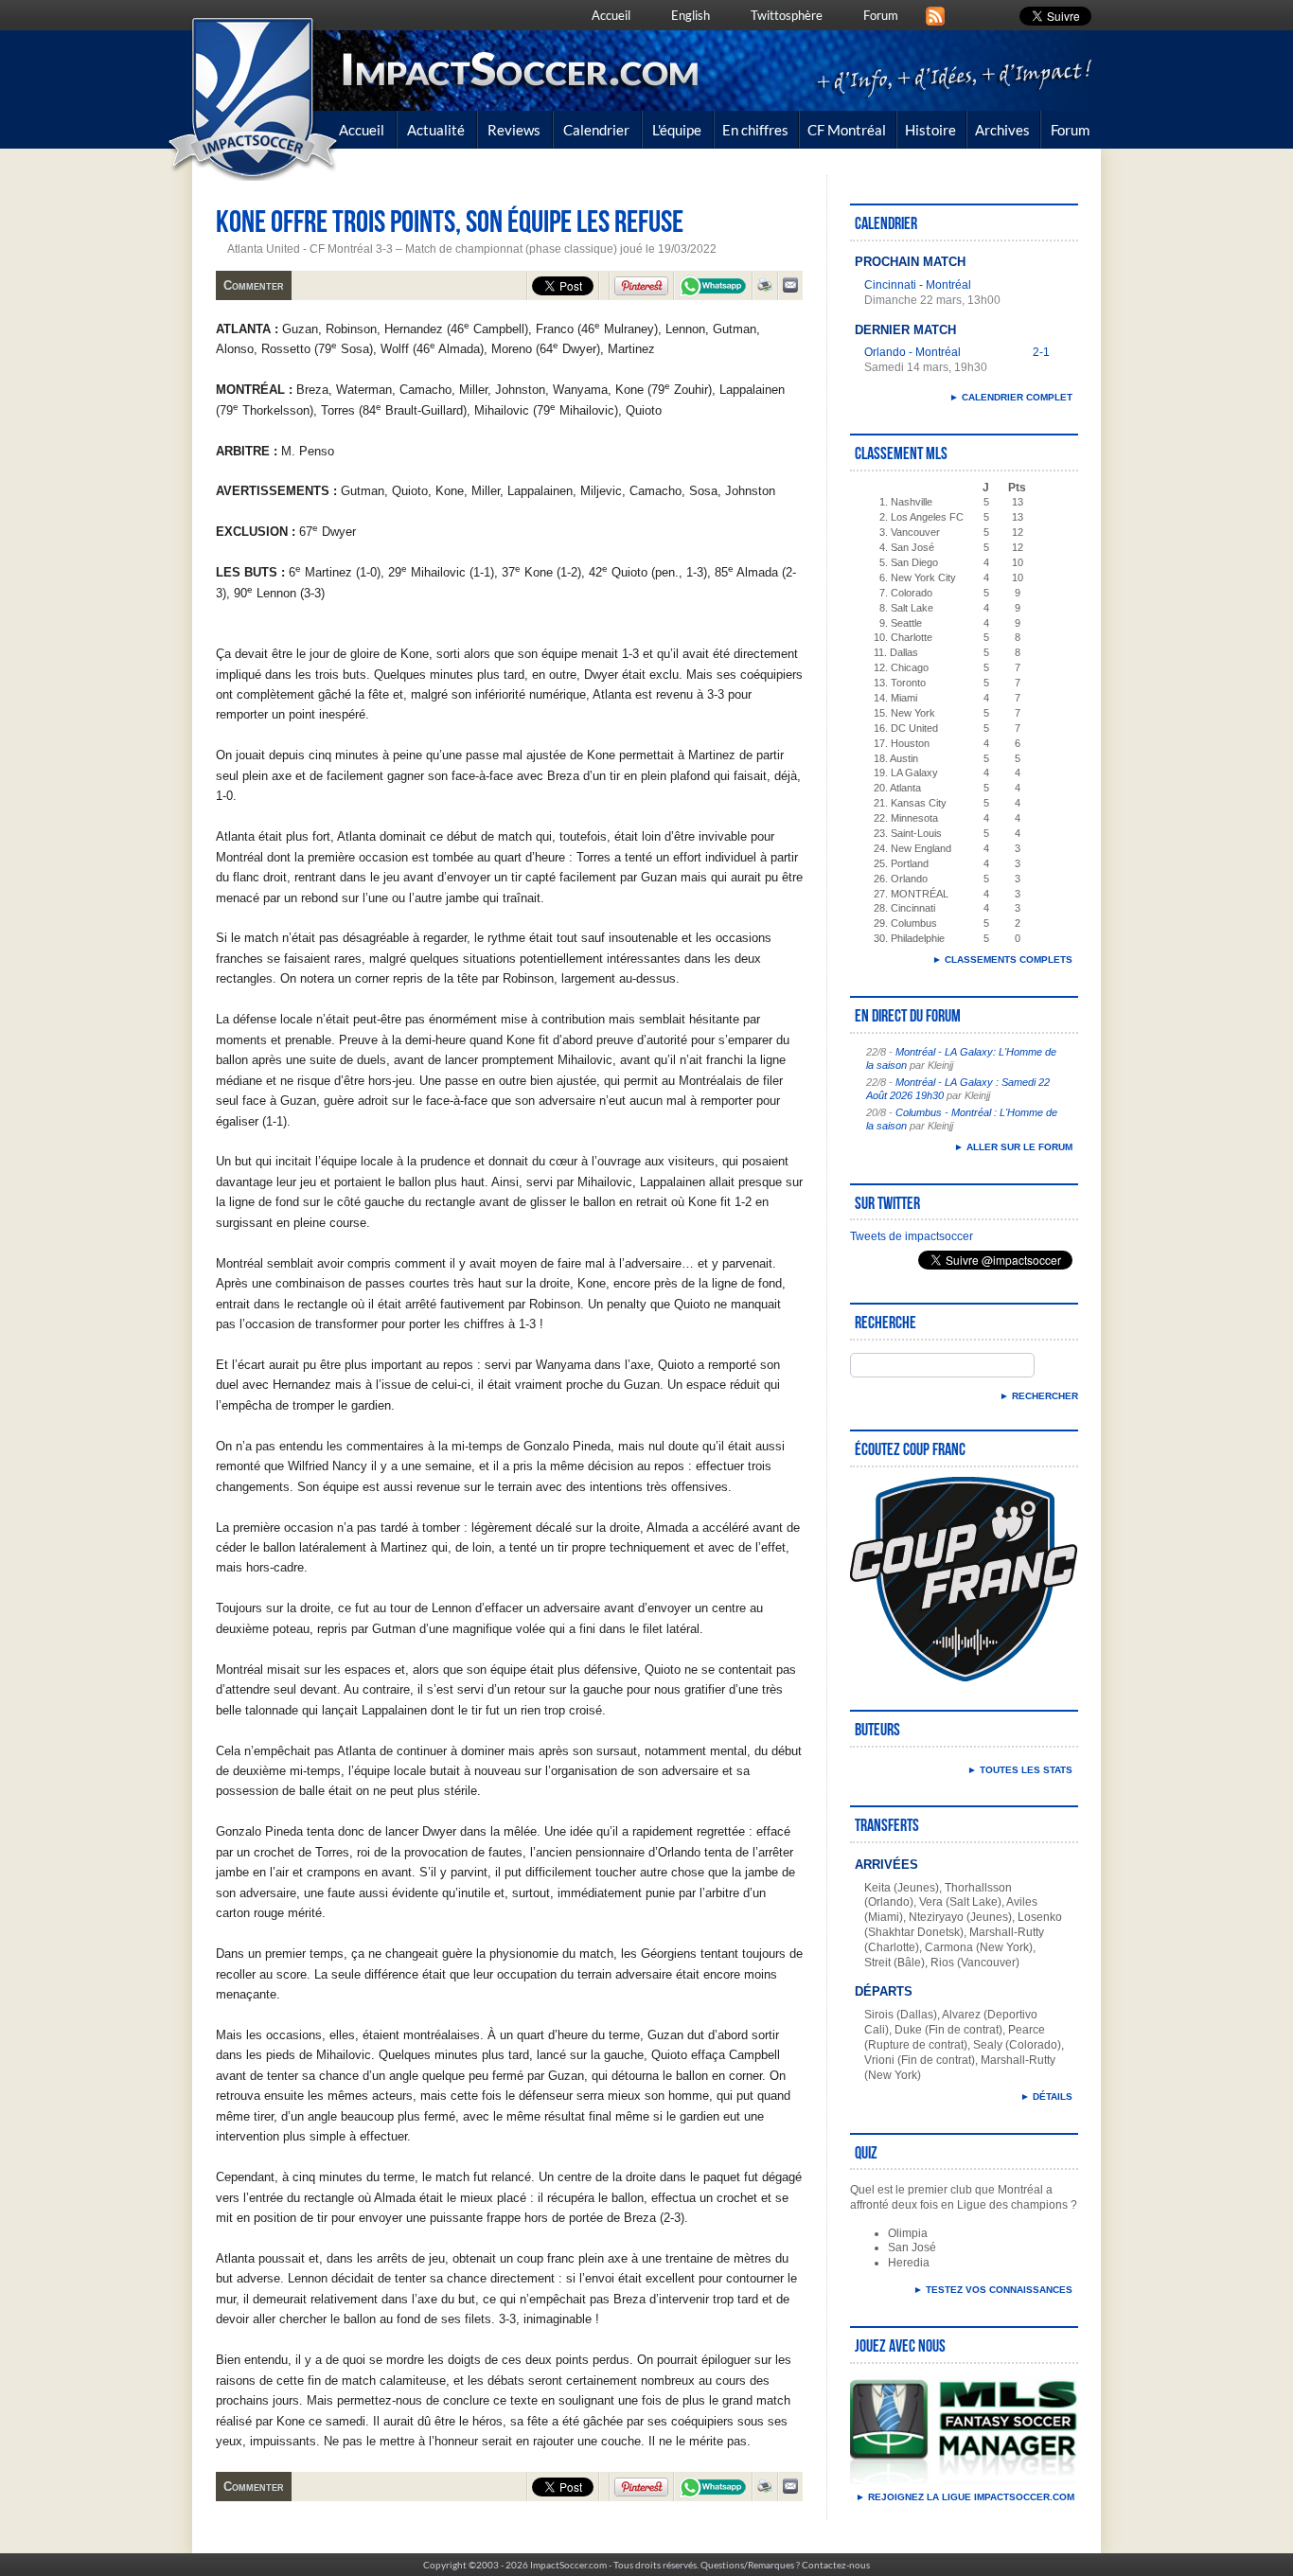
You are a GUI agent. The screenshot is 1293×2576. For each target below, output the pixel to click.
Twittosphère (787, 15)
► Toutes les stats (1020, 1770)
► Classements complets (1002, 959)
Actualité (436, 130)
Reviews (514, 130)
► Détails (1046, 2096)
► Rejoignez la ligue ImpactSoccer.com (964, 2497)
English (691, 15)
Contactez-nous (836, 2565)
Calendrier (596, 130)
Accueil (611, 15)
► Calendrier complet (1011, 397)
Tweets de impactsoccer (912, 1236)
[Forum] (935, 14)
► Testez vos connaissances (993, 2290)
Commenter (254, 285)
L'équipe (677, 130)
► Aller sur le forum (1013, 1147)
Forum (881, 15)
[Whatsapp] (713, 288)
